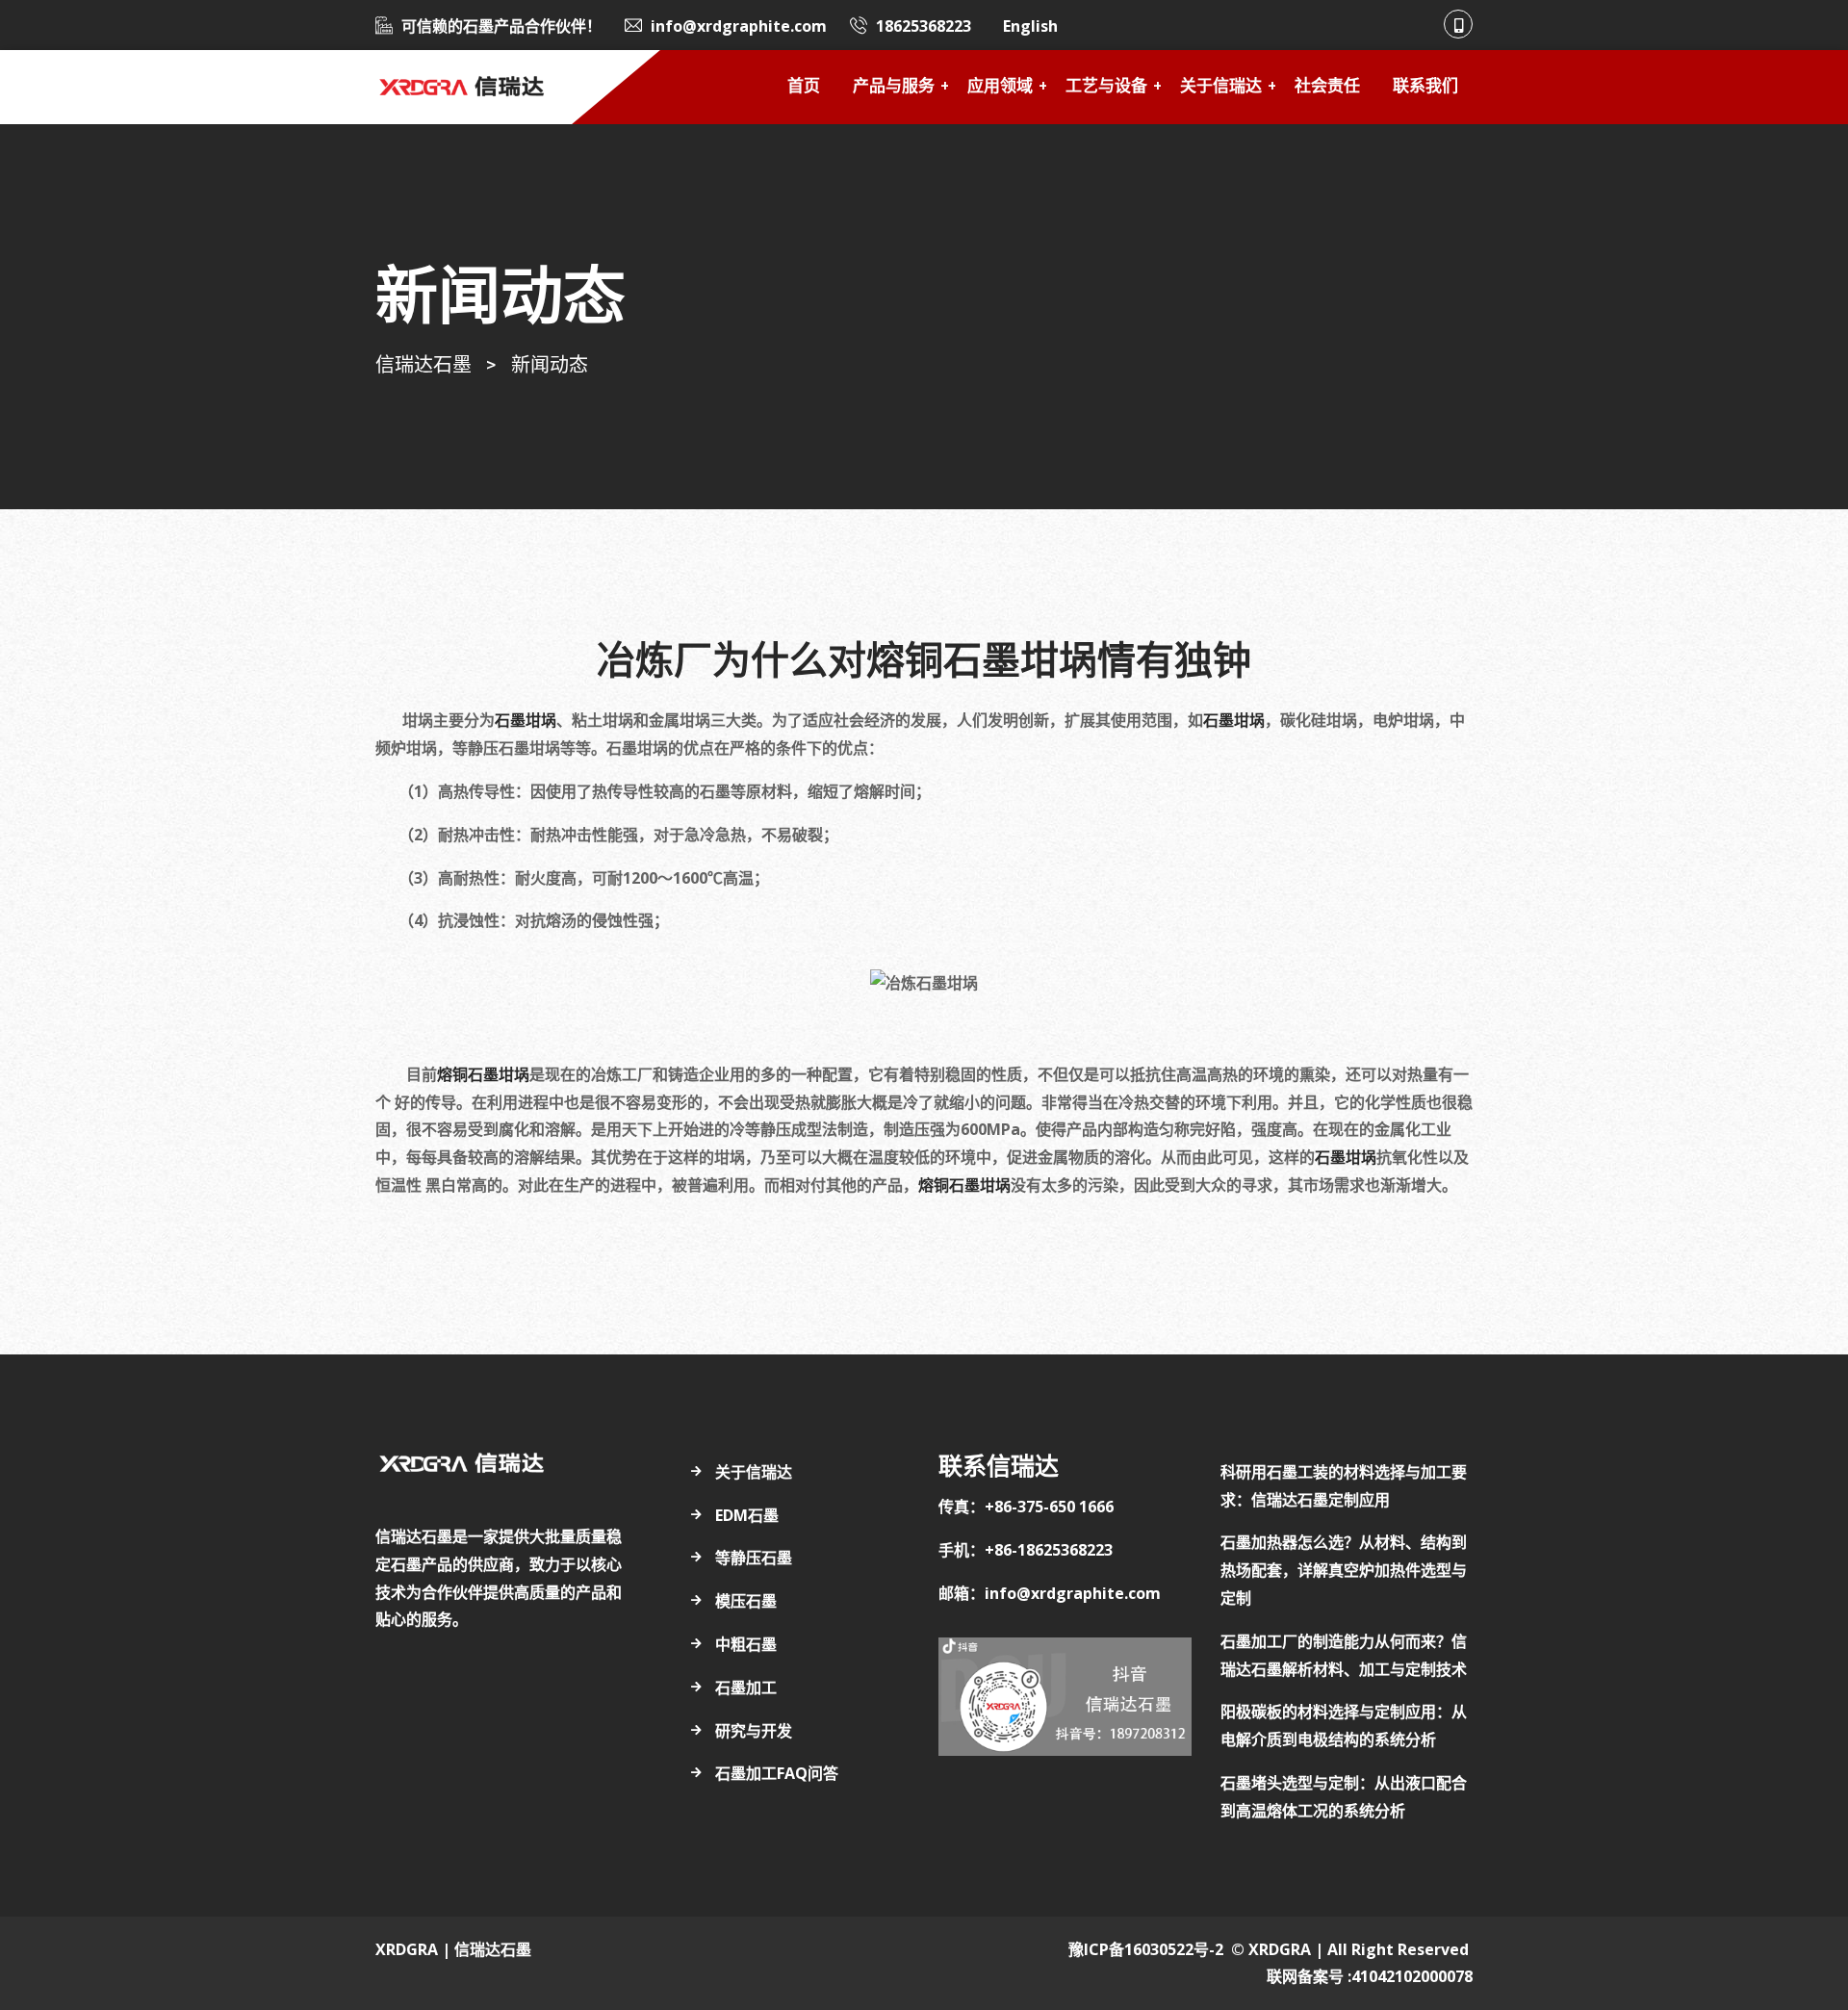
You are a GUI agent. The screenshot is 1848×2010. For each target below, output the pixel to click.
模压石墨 (746, 1601)
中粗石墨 (746, 1644)
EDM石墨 (747, 1515)
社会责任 (1327, 87)
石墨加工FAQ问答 (777, 1773)
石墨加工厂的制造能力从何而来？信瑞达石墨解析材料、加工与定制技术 (1344, 1655)
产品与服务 (894, 87)
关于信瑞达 (1221, 87)
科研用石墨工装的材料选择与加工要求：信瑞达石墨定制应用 (1344, 1486)
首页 (804, 87)
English (1030, 26)
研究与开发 (754, 1731)
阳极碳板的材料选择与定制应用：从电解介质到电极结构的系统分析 (1344, 1726)
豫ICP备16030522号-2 (1146, 1949)
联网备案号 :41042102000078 (1370, 1976)
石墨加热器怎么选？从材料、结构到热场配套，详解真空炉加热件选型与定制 (1344, 1570)
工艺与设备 (1106, 87)
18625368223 (924, 26)
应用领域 (1000, 87)
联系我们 (1425, 87)
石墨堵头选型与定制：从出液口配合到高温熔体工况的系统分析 (1344, 1797)
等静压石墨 (754, 1558)
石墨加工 (746, 1688)
